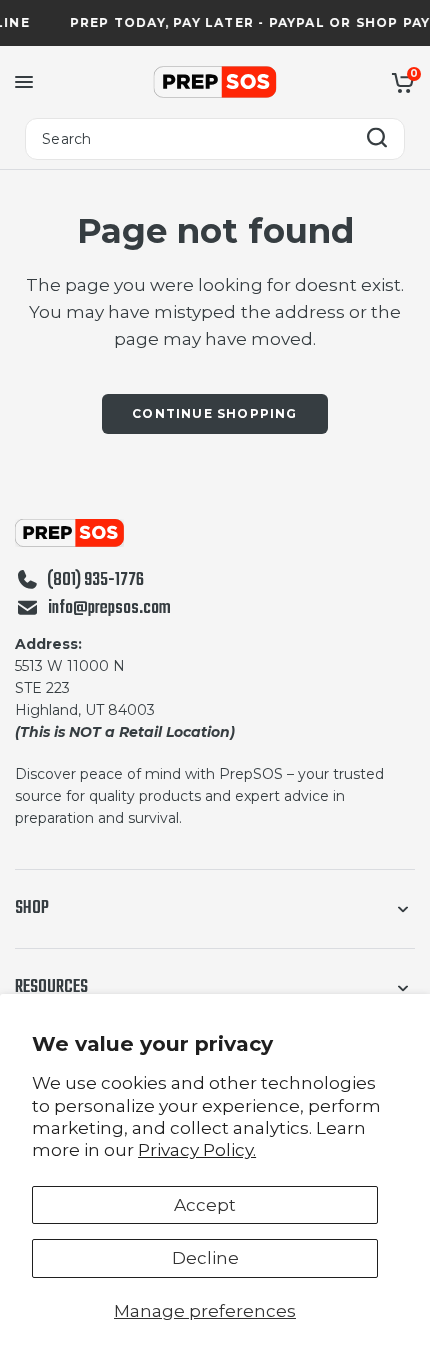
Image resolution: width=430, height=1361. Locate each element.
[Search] (377, 139)
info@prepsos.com (109, 609)
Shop (32, 908)
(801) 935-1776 (95, 581)
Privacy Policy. (197, 1150)
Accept (205, 1205)
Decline (205, 1258)
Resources (51, 987)
